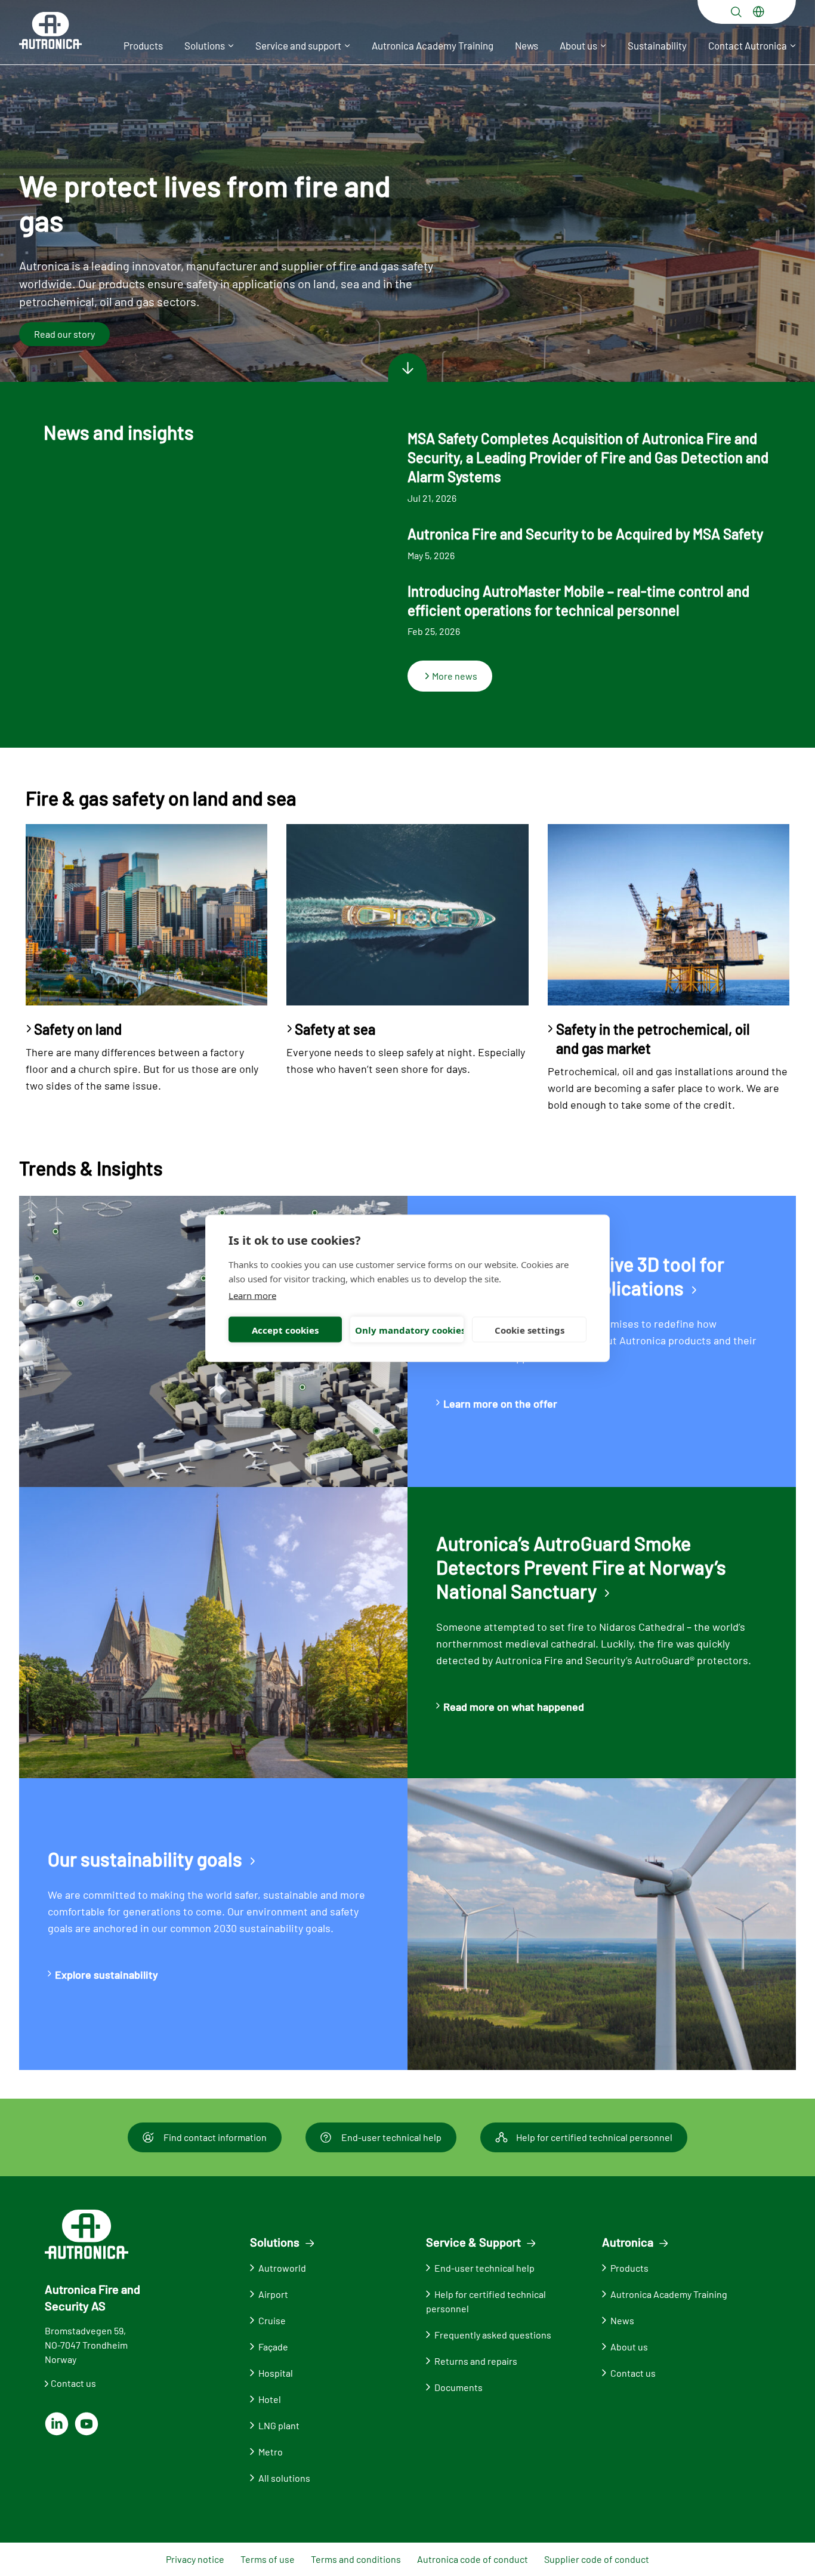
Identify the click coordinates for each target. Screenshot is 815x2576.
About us (578, 45)
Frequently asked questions (493, 2335)
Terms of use (268, 2559)
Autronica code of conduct (473, 2559)
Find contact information (215, 2137)
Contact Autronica (748, 45)
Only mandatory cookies (409, 1329)
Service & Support (473, 2242)
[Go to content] (407, 368)
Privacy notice (195, 2559)
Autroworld (282, 2268)
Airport (273, 2294)
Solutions (205, 45)
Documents (459, 2387)
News (527, 45)
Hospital (276, 2373)
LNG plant (279, 2425)
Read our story (64, 334)
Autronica (628, 2242)
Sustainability (657, 45)
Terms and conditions (356, 2559)
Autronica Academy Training (433, 45)
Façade (273, 2347)
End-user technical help (391, 2137)
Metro (271, 2452)
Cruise (272, 2320)
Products (143, 45)
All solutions (284, 2478)
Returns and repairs (476, 2361)
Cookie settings (530, 1329)
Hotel (270, 2399)
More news (455, 676)
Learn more (252, 1295)
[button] (736, 12)
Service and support (298, 45)
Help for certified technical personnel (594, 2137)
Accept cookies (285, 1329)
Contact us (73, 2383)
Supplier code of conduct (597, 2559)
